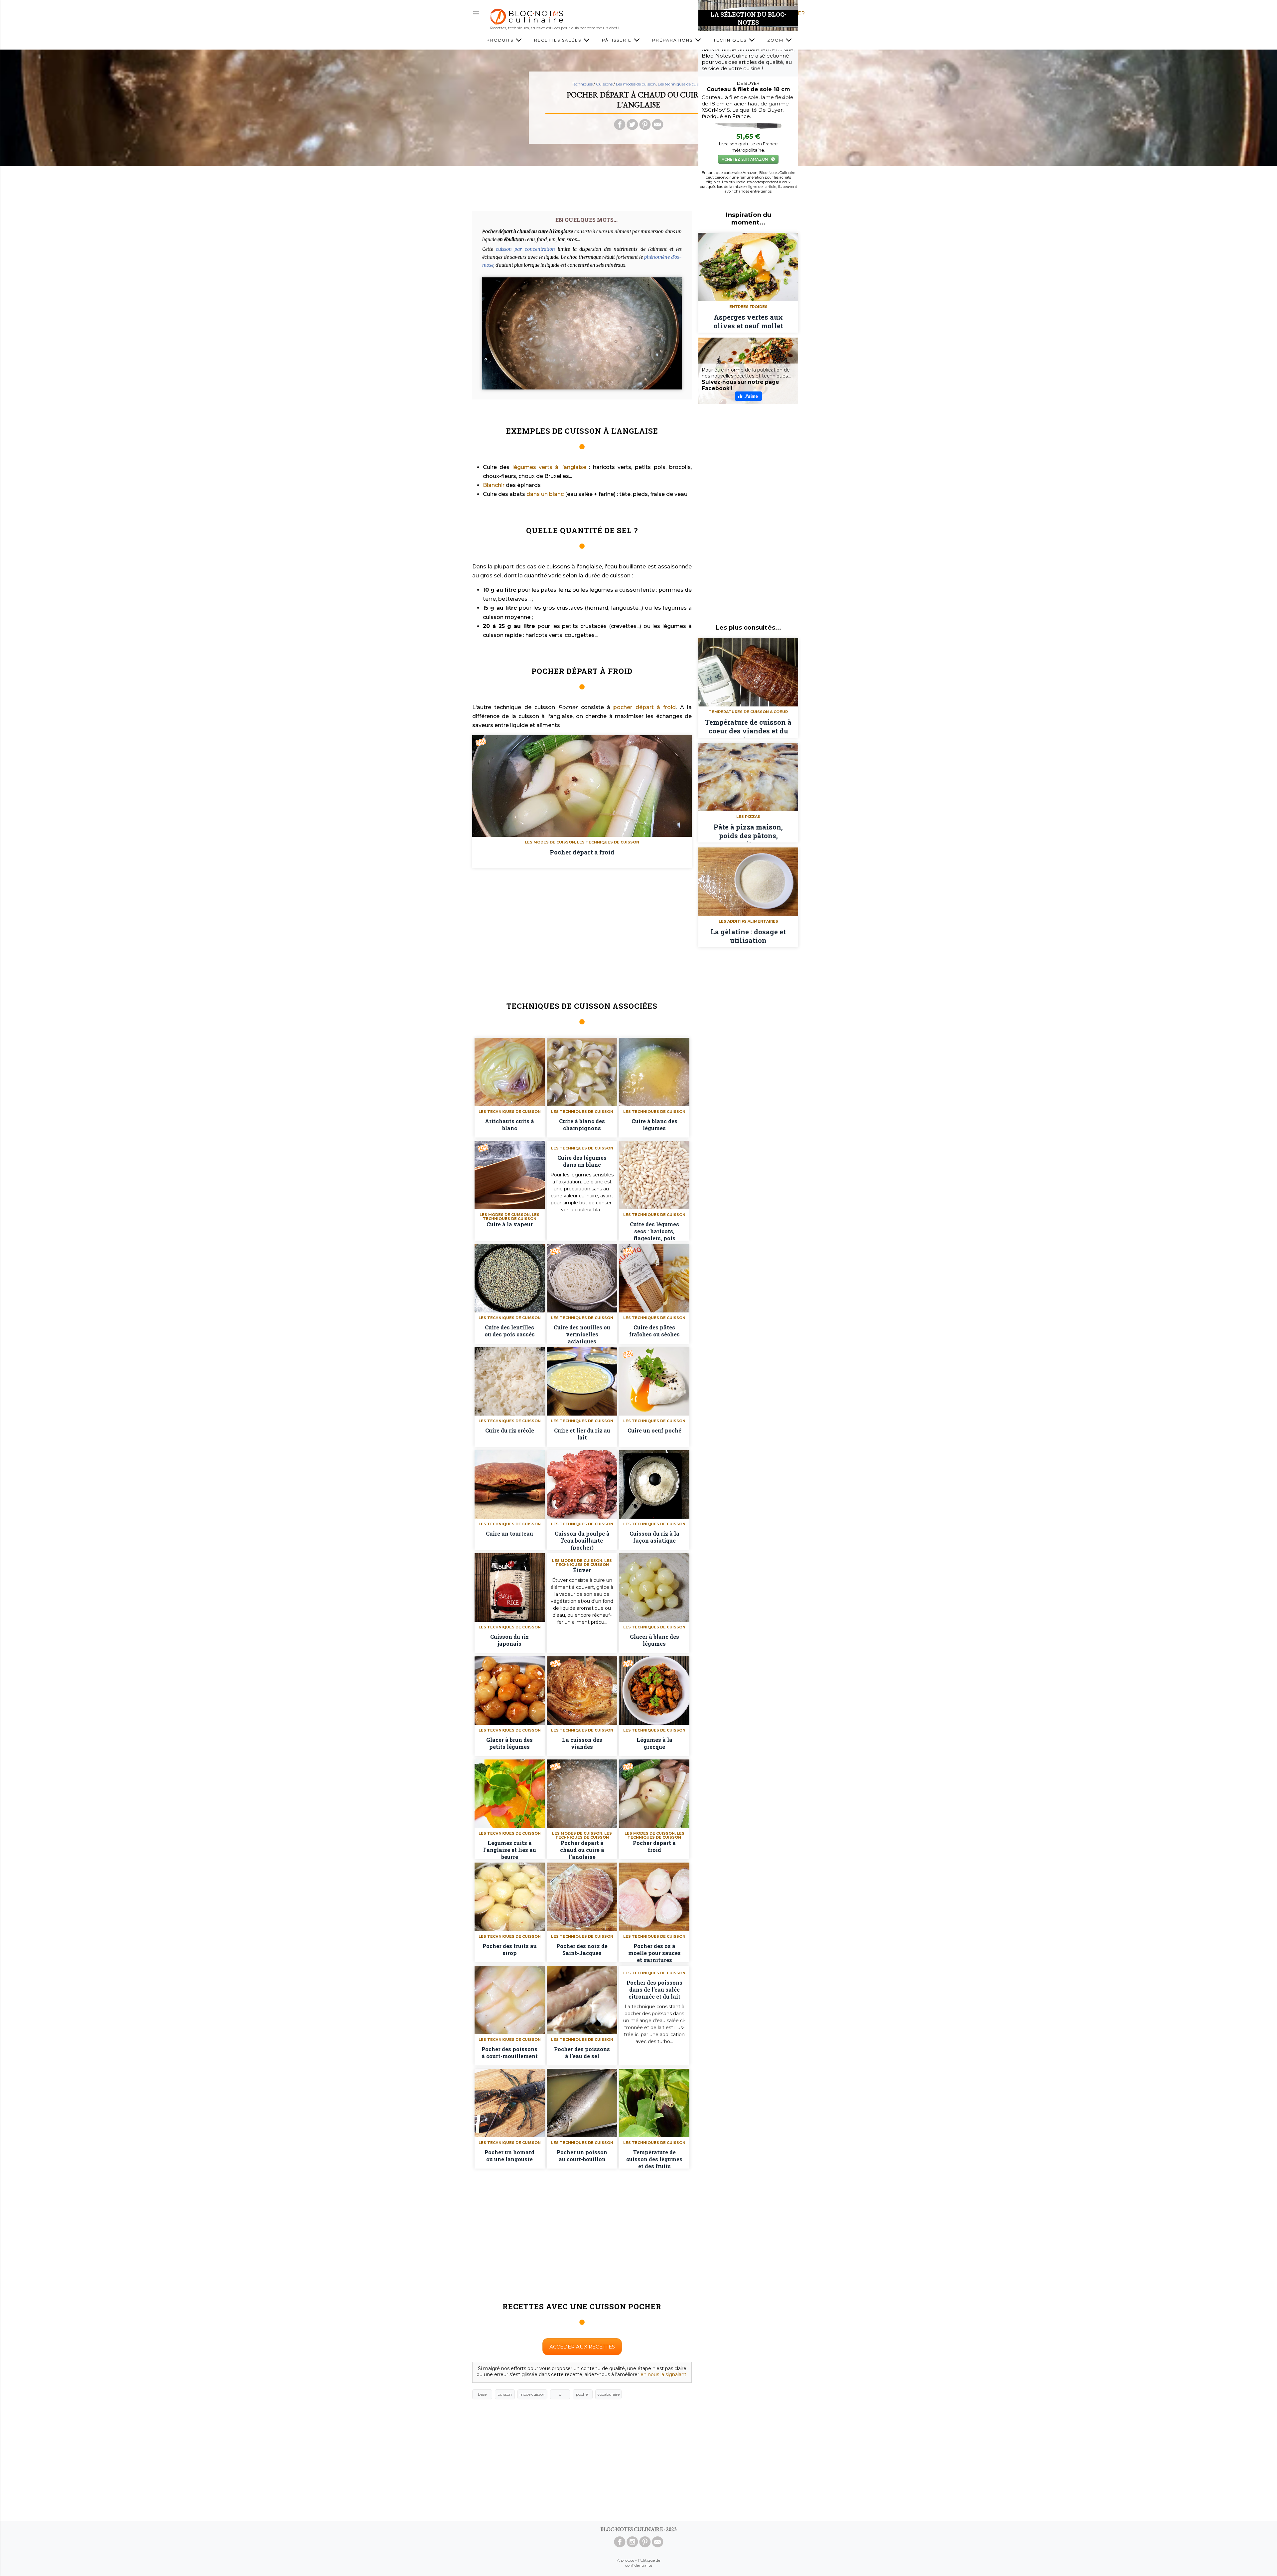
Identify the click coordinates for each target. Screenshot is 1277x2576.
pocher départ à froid (644, 707)
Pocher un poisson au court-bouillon (582, 2156)
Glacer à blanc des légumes (654, 1640)
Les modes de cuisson (636, 84)
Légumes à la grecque (654, 1743)
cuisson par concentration (525, 249)
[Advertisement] (638, 186)
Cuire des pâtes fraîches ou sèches (654, 1331)
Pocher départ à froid (582, 852)
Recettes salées (559, 40)
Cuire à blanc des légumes (654, 1125)
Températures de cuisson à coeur (748, 712)
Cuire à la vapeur (510, 1224)
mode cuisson (532, 2394)
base (482, 2394)
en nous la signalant (663, 2374)
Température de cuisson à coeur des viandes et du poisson (748, 728)
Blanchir (494, 485)
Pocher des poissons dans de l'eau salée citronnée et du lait (654, 1989)
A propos (626, 2560)
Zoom (776, 40)
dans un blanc (545, 494)
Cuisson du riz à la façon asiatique (654, 1537)
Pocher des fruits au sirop (510, 1949)
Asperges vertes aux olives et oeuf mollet (748, 321)
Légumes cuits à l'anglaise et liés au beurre (510, 1849)
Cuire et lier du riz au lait (582, 1434)
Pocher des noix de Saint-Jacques (582, 1949)
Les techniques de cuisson (682, 84)
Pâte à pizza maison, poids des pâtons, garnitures (748, 833)
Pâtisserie (618, 40)
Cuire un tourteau (509, 1533)
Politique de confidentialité (643, 2563)
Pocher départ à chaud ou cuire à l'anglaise (582, 1849)
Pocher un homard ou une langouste (509, 2156)
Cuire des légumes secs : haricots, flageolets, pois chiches (654, 1231)
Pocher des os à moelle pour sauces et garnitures (654, 1952)
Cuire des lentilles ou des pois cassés (510, 1331)
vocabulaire (608, 2394)
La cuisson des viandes (582, 1743)
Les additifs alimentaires (748, 921)
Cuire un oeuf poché (654, 1430)
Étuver (582, 1570)
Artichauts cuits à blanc (509, 1125)
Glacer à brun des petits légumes (509, 1743)
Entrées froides (748, 307)
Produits (501, 40)
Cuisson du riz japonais (509, 1640)
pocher (583, 2394)
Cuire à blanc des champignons (582, 1125)
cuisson (505, 2394)
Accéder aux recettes (582, 2347)
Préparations (673, 40)
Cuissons (604, 84)
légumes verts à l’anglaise (549, 467)
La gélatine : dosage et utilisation (748, 936)
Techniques (731, 40)
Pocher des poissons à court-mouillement (510, 2052)
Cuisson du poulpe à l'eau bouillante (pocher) (582, 1540)
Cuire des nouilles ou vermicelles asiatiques (582, 1334)
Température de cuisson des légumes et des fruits (654, 2159)
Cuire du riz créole (510, 1430)
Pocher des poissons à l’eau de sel (582, 2052)
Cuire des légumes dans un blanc (582, 1161)
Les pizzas (748, 817)
